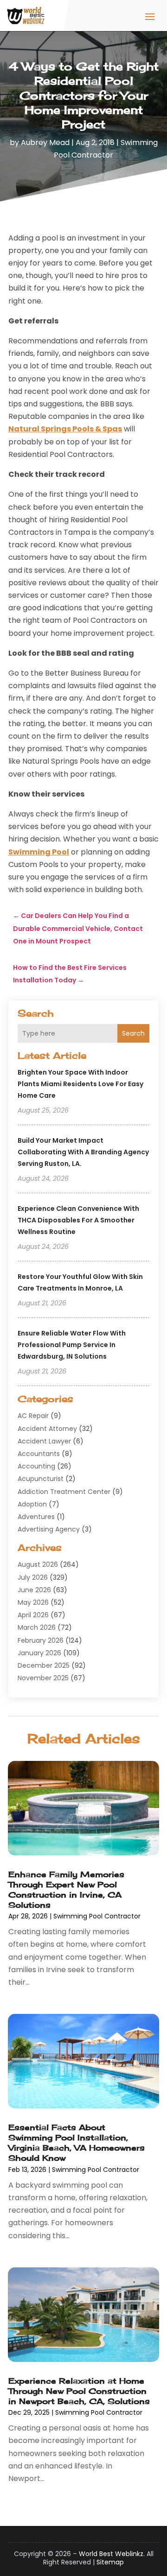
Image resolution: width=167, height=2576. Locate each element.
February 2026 (41, 1640)
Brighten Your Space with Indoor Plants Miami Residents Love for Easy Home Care (80, 1084)
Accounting (36, 1466)
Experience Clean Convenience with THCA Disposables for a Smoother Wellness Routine (78, 1220)
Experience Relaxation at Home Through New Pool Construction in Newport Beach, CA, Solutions (79, 2391)
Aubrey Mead (45, 142)
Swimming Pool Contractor (97, 1916)
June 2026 (34, 1590)
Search (133, 1033)
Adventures (36, 1517)
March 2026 (37, 1627)
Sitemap (110, 2562)
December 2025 (44, 1665)
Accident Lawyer (44, 1441)
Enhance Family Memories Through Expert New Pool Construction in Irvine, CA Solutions (66, 1889)
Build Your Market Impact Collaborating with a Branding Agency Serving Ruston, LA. (83, 1152)
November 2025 (43, 1678)
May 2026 (33, 1602)
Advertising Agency (49, 1529)
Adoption (32, 1504)
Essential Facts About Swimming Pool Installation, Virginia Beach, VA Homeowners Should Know (77, 2142)
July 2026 (33, 1577)
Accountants (39, 1454)
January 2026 (39, 1653)
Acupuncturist (41, 1479)
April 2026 (33, 1615)
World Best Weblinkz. (112, 2554)
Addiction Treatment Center (64, 1492)
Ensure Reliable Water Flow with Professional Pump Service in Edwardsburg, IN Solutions (72, 1345)
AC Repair (33, 1416)
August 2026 (38, 1564)
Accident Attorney (47, 1429)
